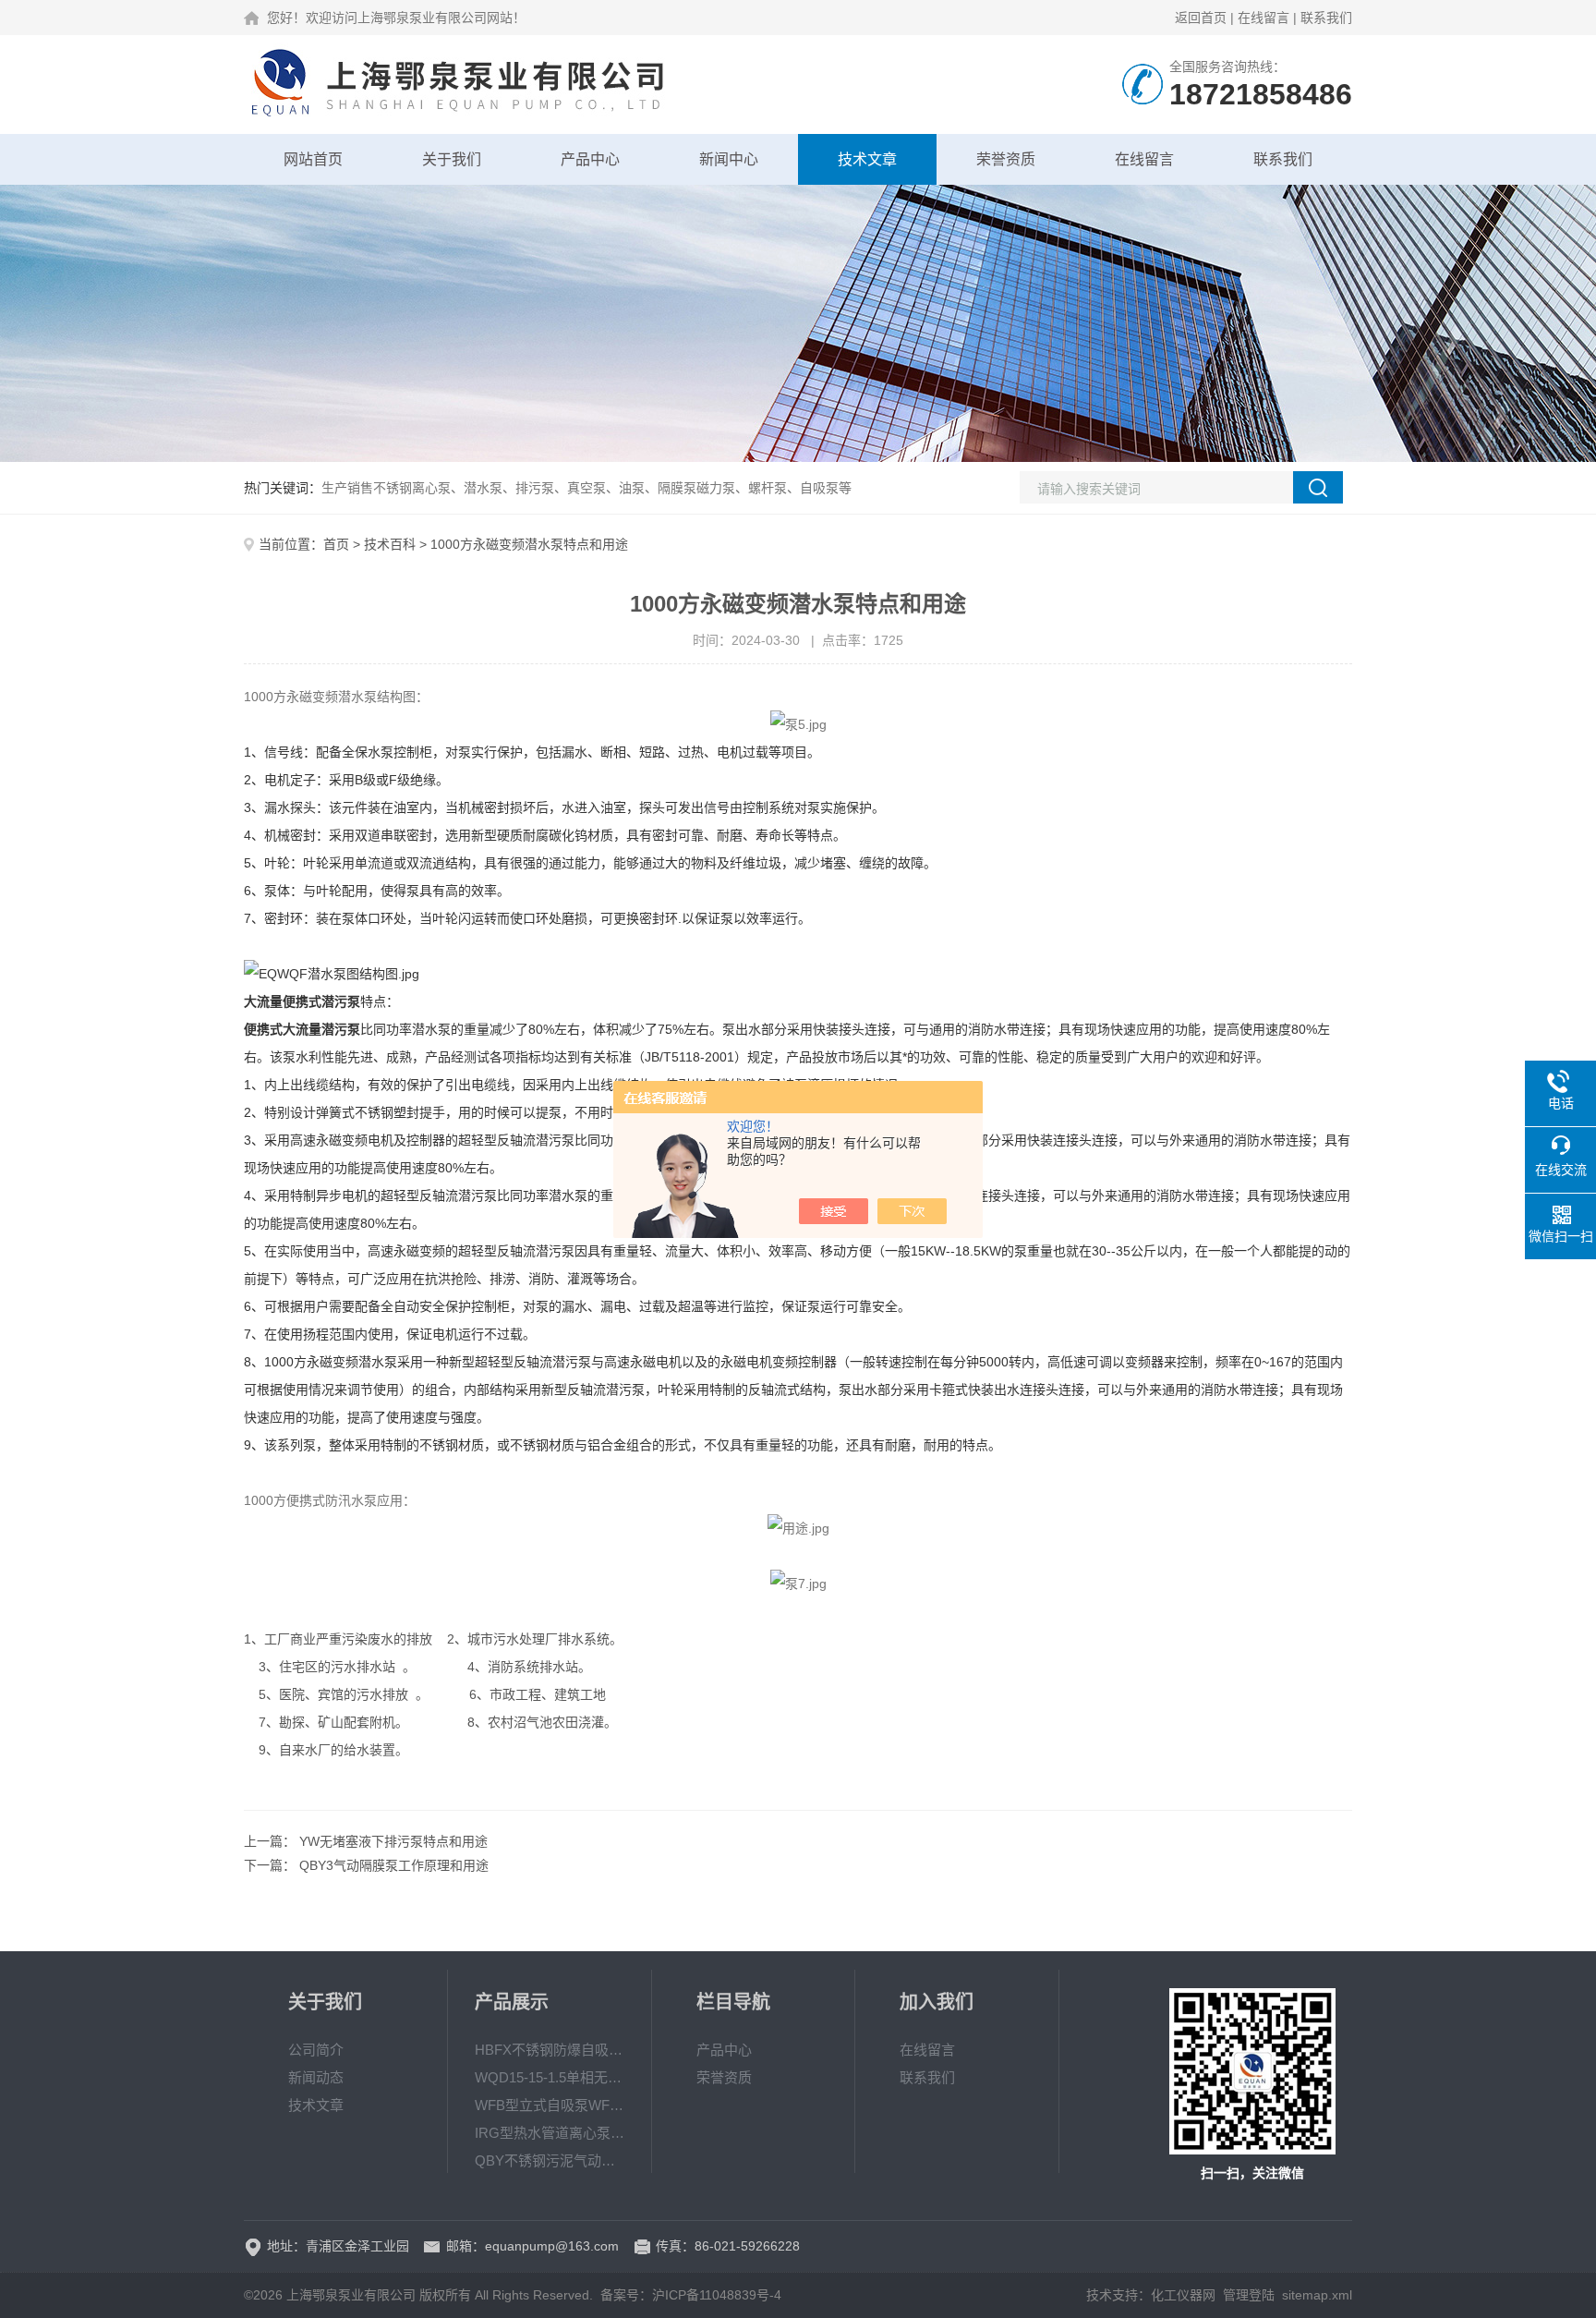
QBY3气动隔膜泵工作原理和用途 (394, 1865)
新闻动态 (316, 2077)
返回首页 (1201, 18)
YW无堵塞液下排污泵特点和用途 (393, 1841)
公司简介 (316, 2050)
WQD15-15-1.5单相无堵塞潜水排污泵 (550, 2077)
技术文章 (867, 159)
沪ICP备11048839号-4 (717, 2295)
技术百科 (390, 544)
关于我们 (452, 159)
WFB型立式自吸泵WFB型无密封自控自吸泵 (550, 2105)
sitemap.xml (1317, 2295)
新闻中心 (729, 159)
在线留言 (1263, 18)
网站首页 (313, 159)
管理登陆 (1249, 2295)
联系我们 (1326, 18)
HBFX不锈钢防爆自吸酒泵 (550, 2050)
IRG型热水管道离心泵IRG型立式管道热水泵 (550, 2133)
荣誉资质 (1006, 159)
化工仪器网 (1183, 2295)
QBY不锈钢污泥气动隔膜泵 (550, 2160)
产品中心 (590, 159)
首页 (336, 544)
